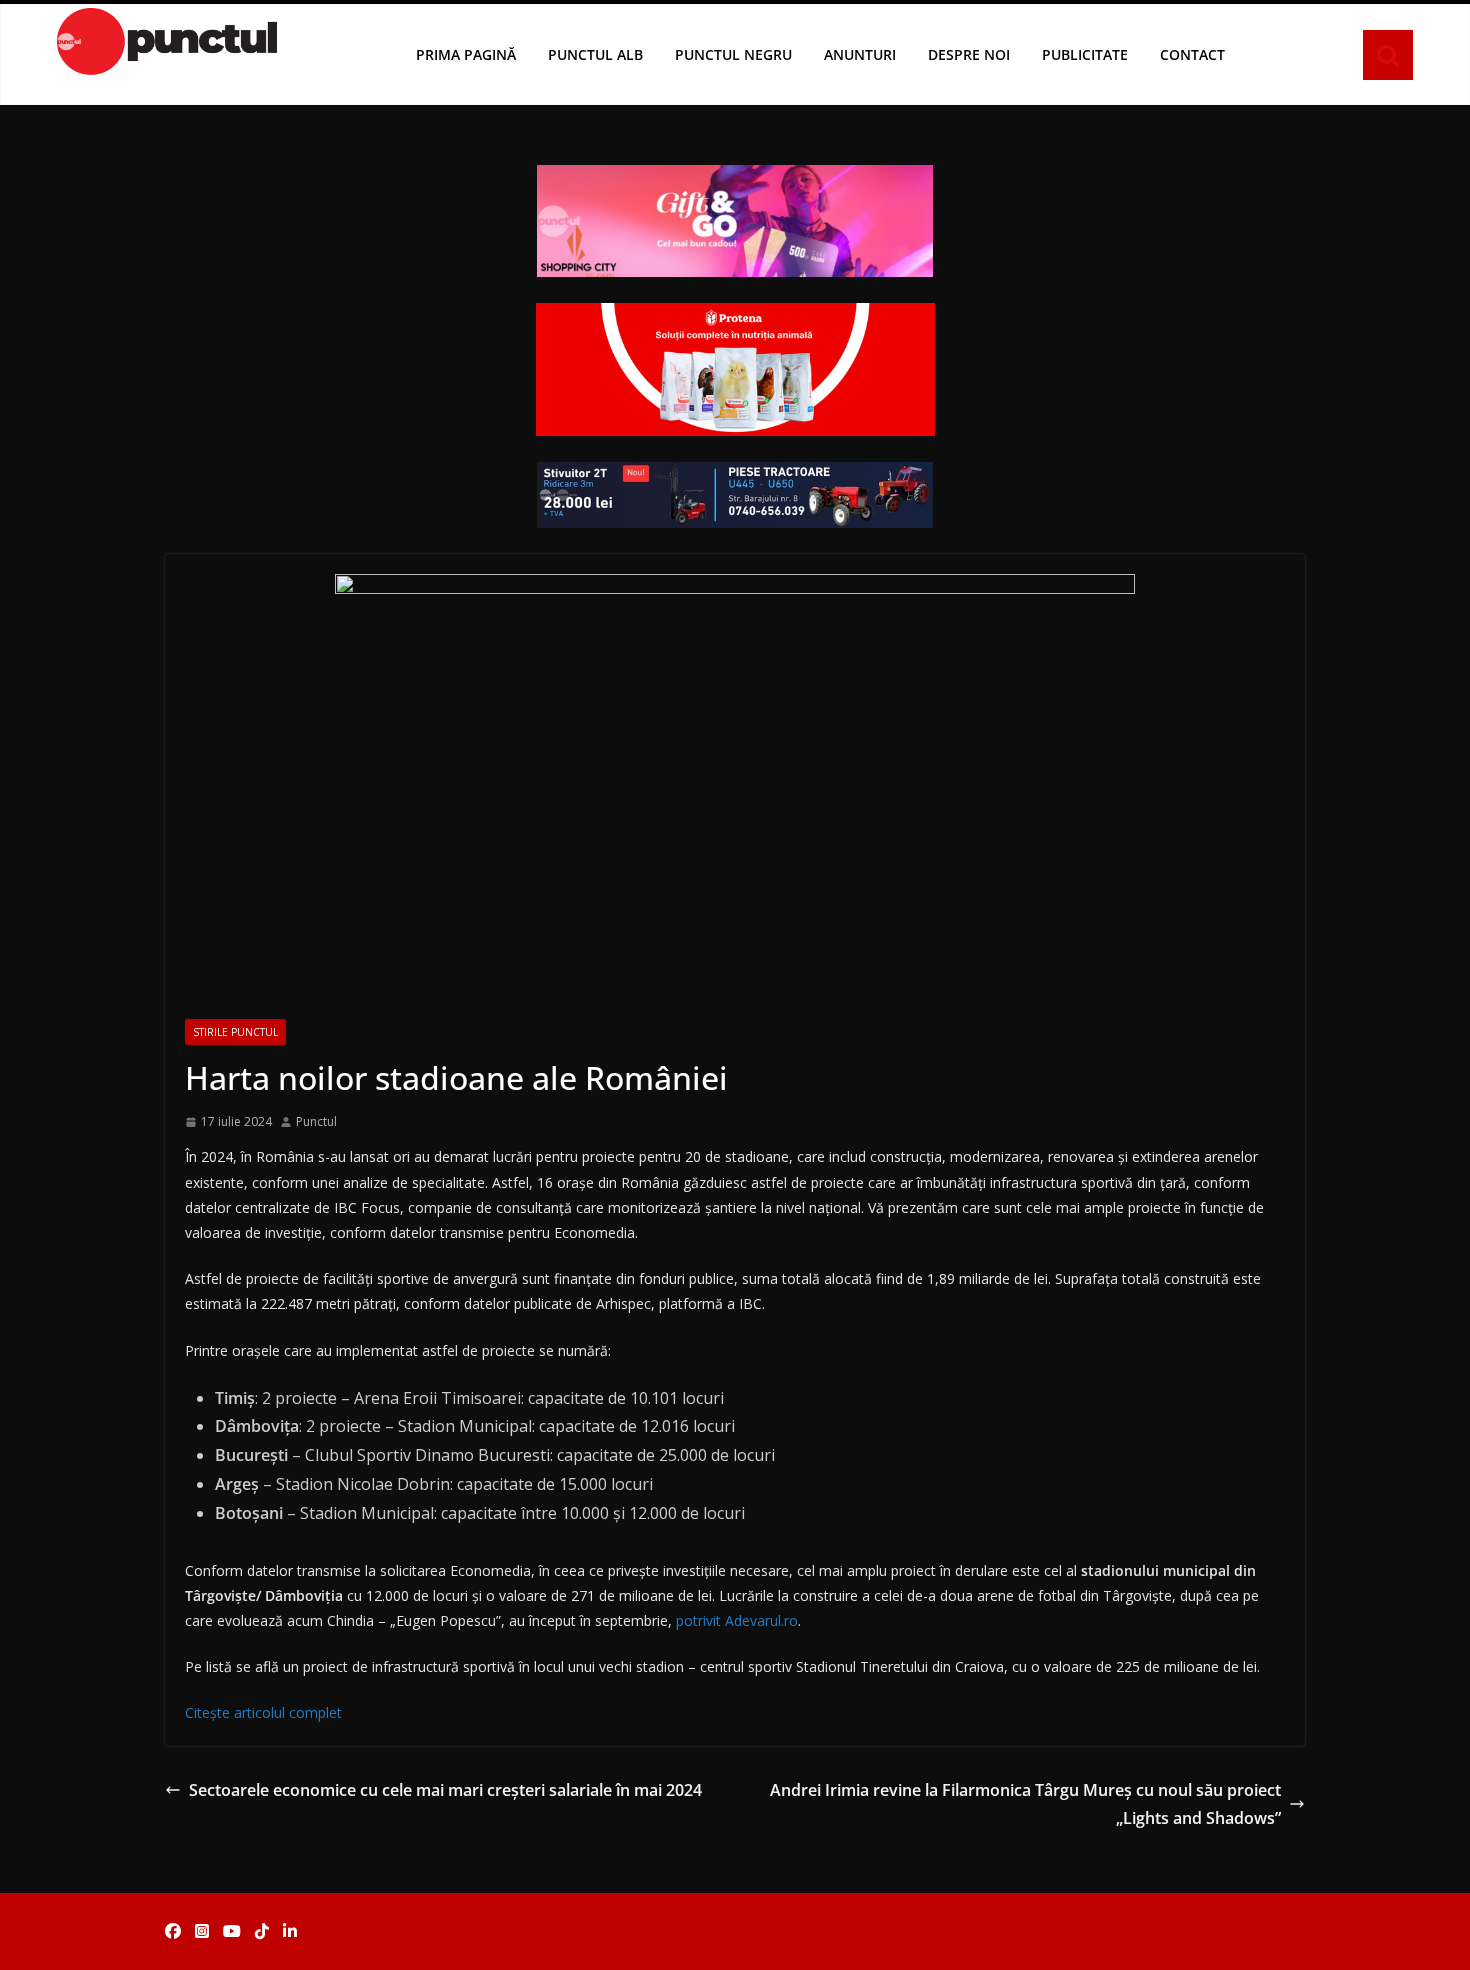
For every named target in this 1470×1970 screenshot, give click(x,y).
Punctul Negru (733, 54)
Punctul (316, 1121)
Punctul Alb (595, 54)
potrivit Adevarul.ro (737, 1620)
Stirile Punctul (235, 1032)
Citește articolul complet (263, 1712)
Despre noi (969, 54)
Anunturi (860, 54)
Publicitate (1085, 54)
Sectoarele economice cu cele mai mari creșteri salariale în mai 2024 (445, 1790)
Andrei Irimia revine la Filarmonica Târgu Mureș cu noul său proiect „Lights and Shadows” (1025, 1804)
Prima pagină (466, 54)
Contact (1192, 54)
